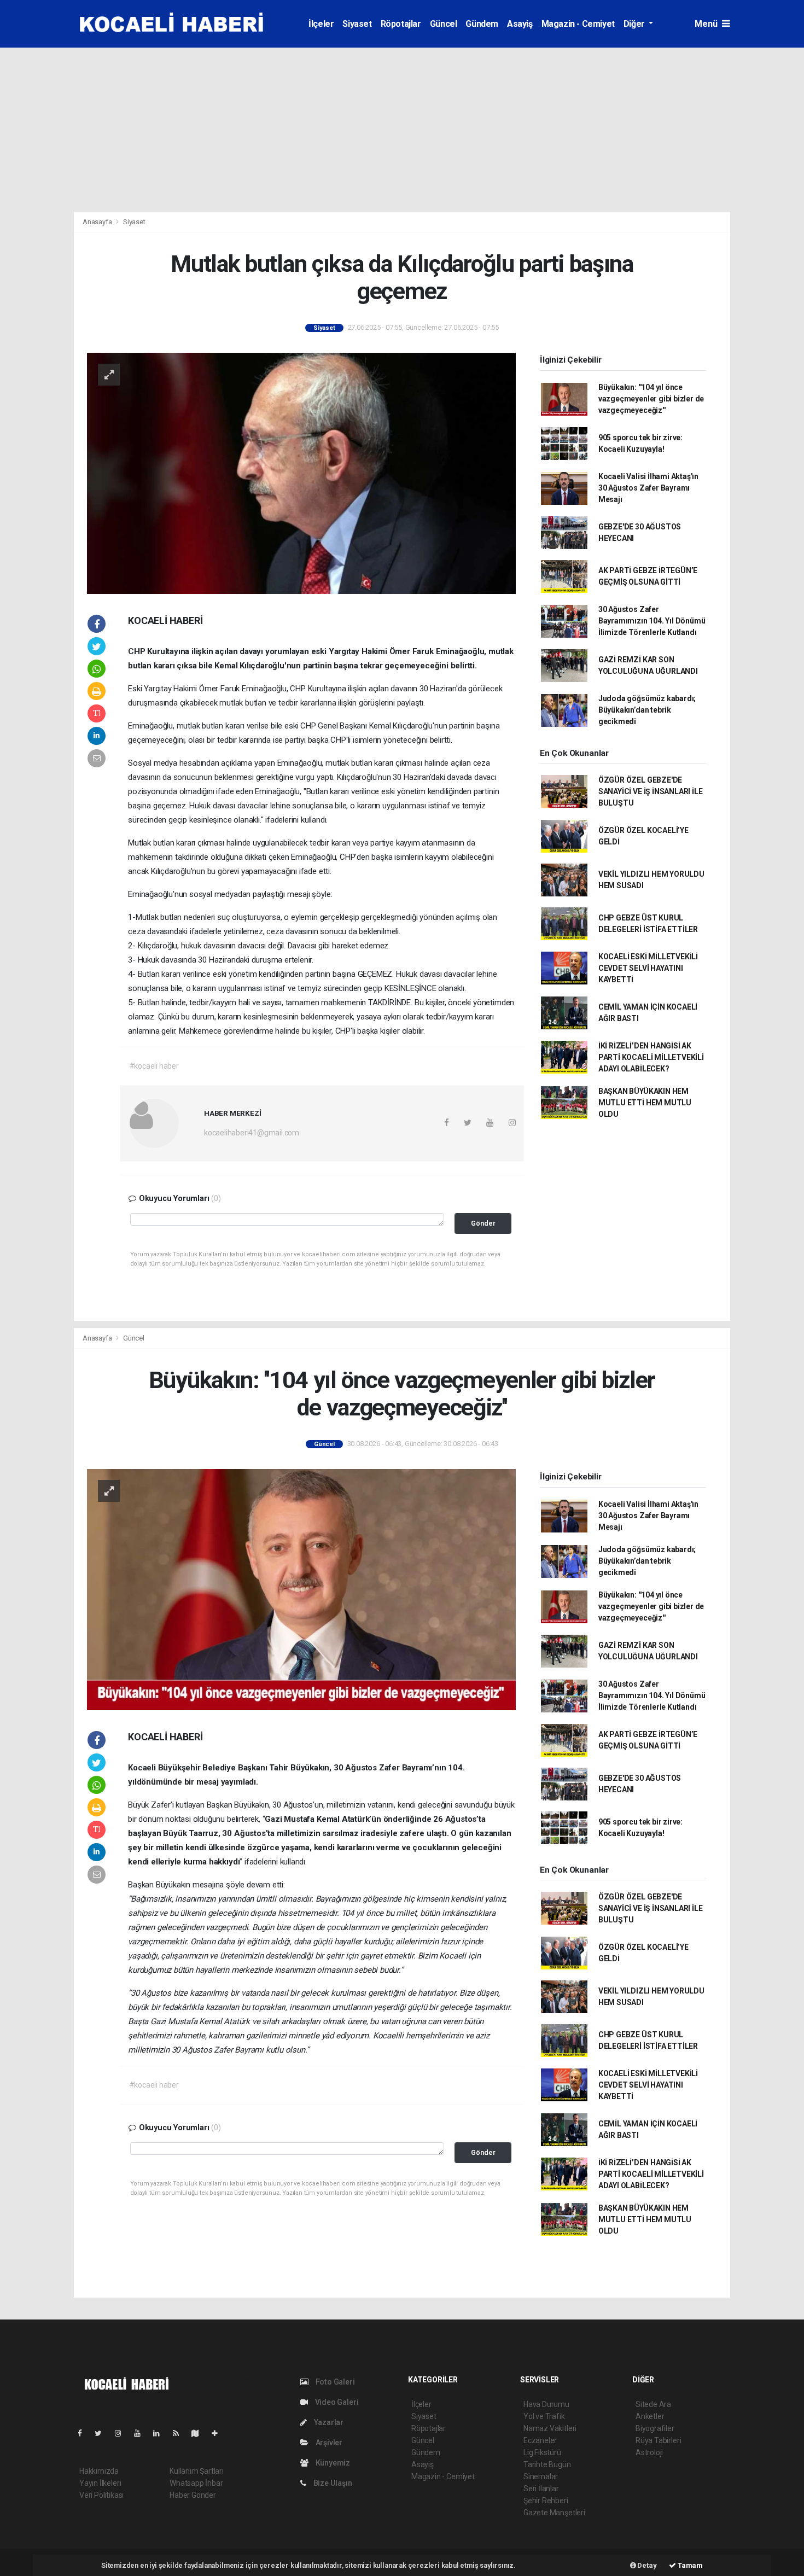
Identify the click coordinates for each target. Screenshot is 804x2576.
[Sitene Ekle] (219, 2433)
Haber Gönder (193, 2495)
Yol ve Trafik (544, 2416)
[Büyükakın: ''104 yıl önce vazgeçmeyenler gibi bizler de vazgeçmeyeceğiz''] (301, 1589)
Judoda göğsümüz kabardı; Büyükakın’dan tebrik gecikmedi (647, 710)
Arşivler (328, 2443)
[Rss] (180, 2433)
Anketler (650, 2416)
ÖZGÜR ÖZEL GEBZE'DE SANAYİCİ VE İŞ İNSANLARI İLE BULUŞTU (651, 791)
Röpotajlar (401, 24)
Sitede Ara (653, 2404)
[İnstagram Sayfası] (123, 2433)
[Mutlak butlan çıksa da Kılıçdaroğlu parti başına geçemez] (301, 473)
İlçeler (321, 24)
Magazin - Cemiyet (578, 24)
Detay (646, 2565)
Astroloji (649, 2452)
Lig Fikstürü (542, 2452)
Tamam (689, 2565)
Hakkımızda (99, 2471)
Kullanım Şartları (197, 2471)
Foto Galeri (334, 2382)
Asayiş (520, 24)
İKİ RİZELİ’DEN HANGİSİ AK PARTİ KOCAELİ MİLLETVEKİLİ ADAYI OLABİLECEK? (651, 1057)
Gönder (483, 1223)
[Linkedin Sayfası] (161, 2433)
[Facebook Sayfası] (84, 2433)
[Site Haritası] (200, 2433)
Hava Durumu (546, 2404)
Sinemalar (541, 2476)
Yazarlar (328, 2422)
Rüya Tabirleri (658, 2440)
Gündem (482, 24)
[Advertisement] (402, 130)
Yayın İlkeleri (100, 2483)
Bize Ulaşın (332, 2483)
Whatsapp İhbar (196, 2483)
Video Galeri (336, 2402)
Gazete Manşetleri (554, 2513)
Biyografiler (655, 2428)
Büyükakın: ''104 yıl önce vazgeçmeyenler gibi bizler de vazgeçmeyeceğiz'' (651, 399)
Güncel (444, 24)
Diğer (635, 24)
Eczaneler (540, 2440)
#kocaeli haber (154, 1066)
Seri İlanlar (541, 2488)
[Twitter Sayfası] (103, 2433)
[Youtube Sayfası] (142, 2433)
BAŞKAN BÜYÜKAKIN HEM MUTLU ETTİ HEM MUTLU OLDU (645, 1103)
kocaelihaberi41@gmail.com (252, 1133)
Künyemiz (332, 2463)
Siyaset (357, 24)
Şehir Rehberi (546, 2501)
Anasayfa (98, 222)
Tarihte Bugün (547, 2464)
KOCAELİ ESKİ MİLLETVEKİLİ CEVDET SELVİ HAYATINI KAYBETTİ (648, 968)
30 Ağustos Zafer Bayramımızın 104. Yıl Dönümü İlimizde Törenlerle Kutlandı (652, 621)
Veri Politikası (101, 2495)
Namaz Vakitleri (550, 2428)
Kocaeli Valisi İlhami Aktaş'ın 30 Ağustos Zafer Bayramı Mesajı (648, 488)
